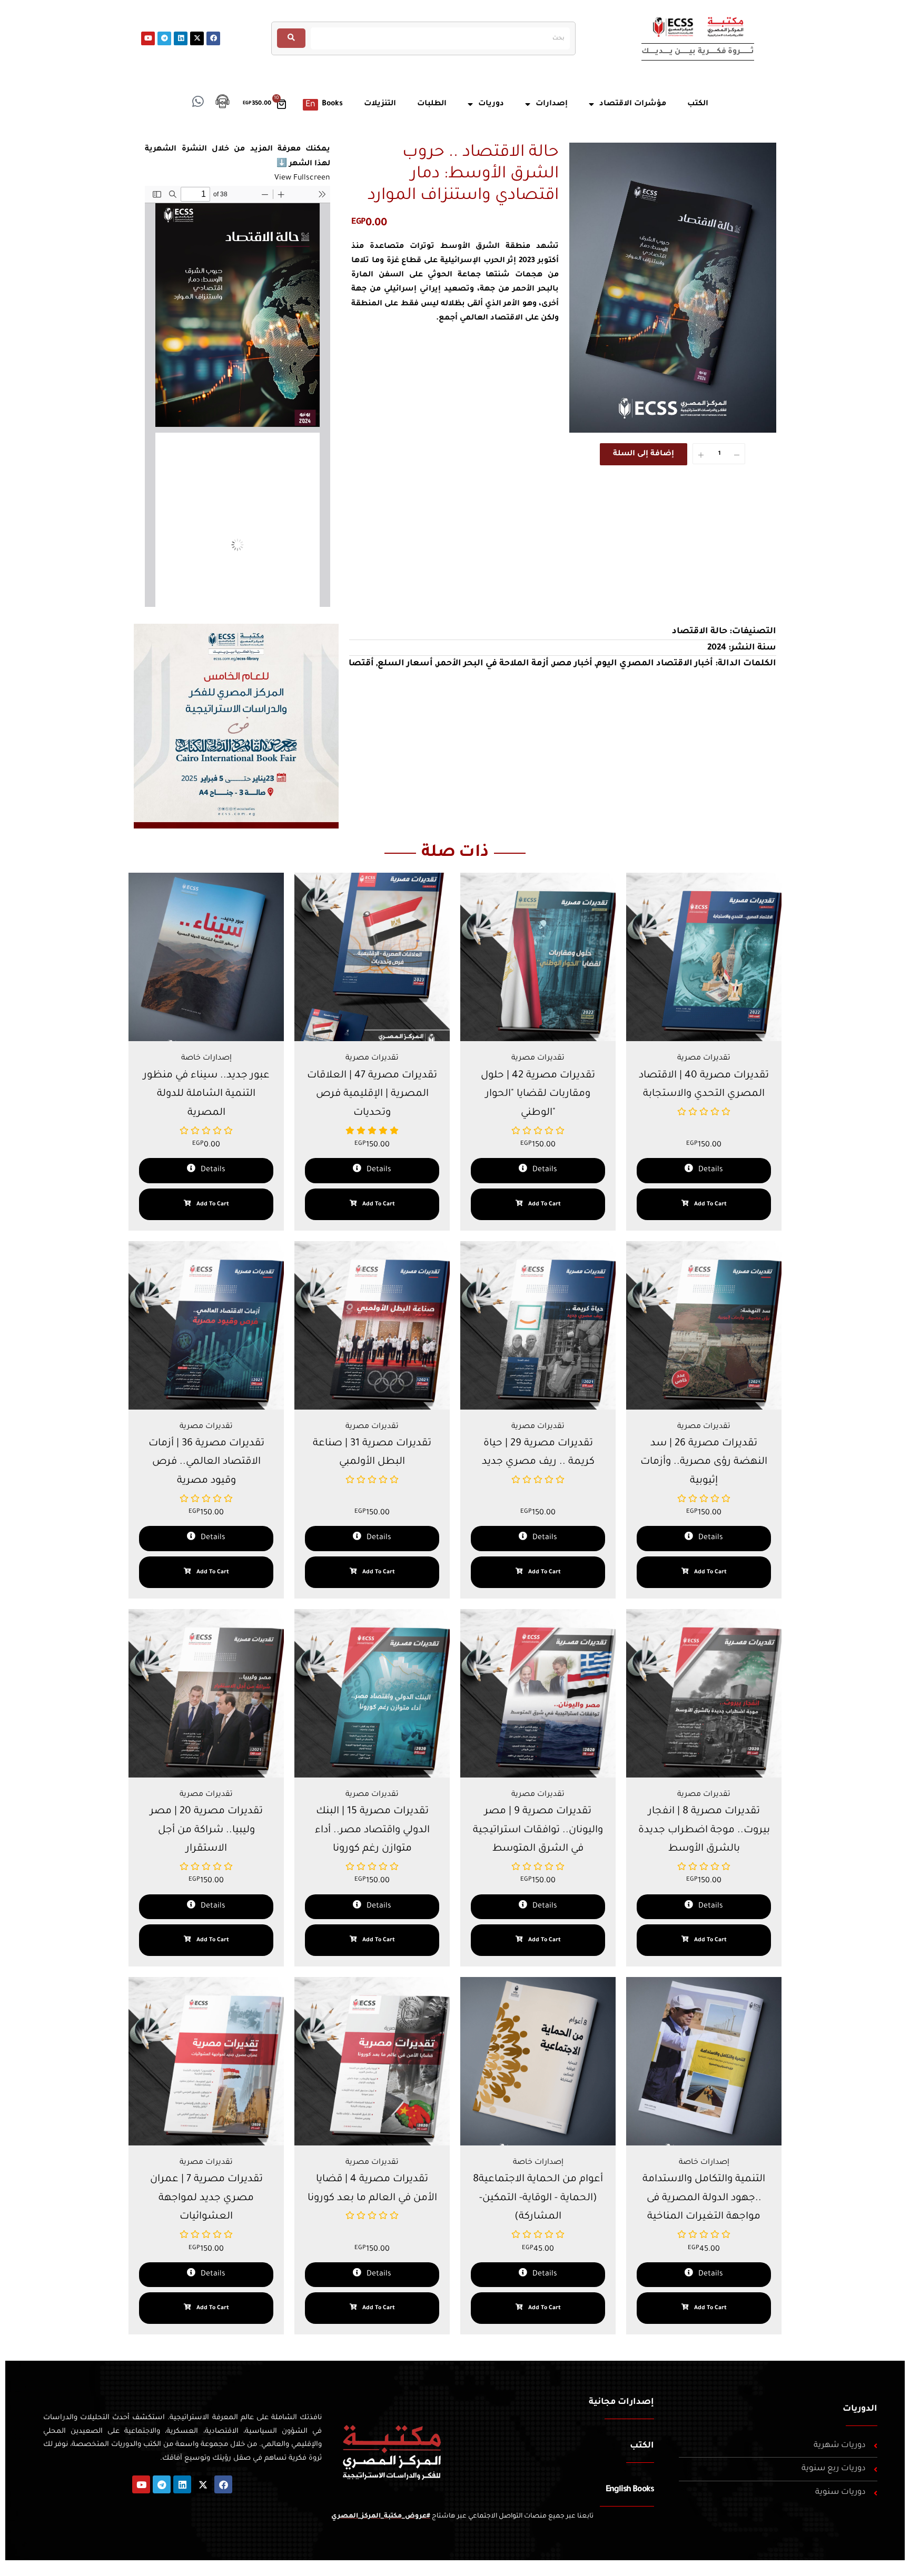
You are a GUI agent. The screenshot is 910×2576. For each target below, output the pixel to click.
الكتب (642, 2446)
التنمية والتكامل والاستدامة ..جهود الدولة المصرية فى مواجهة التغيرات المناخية (704, 2198)
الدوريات (860, 2409)
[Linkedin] (181, 38)
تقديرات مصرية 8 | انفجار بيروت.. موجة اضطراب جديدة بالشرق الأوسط (704, 1830)
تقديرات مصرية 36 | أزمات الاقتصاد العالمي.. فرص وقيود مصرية (206, 1462)
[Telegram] (164, 38)
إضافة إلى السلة (644, 454)
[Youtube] (148, 38)
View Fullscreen (302, 178)
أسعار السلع (405, 664)
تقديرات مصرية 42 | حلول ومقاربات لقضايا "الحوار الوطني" (538, 1094)
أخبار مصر (572, 664)
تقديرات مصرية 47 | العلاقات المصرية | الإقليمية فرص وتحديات (372, 1094)
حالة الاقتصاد (700, 632)
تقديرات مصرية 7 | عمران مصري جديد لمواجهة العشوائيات (206, 2198)
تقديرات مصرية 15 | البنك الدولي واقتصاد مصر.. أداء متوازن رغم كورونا (372, 1830)
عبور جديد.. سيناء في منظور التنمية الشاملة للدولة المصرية (206, 1094)
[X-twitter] (197, 38)
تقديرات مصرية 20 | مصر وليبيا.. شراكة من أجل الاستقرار (206, 1830)
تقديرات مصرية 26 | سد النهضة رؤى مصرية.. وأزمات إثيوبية (704, 1462)
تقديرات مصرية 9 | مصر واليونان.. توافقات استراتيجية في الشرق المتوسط (538, 1830)
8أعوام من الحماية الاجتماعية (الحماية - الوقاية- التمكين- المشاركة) (538, 2198)
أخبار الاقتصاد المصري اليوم (655, 664)
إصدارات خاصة (206, 1059)
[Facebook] (213, 38)
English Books (630, 2490)
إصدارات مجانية (621, 2402)
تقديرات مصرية (372, 1059)
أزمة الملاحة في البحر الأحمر (493, 664)
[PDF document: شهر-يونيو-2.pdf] (238, 396)
